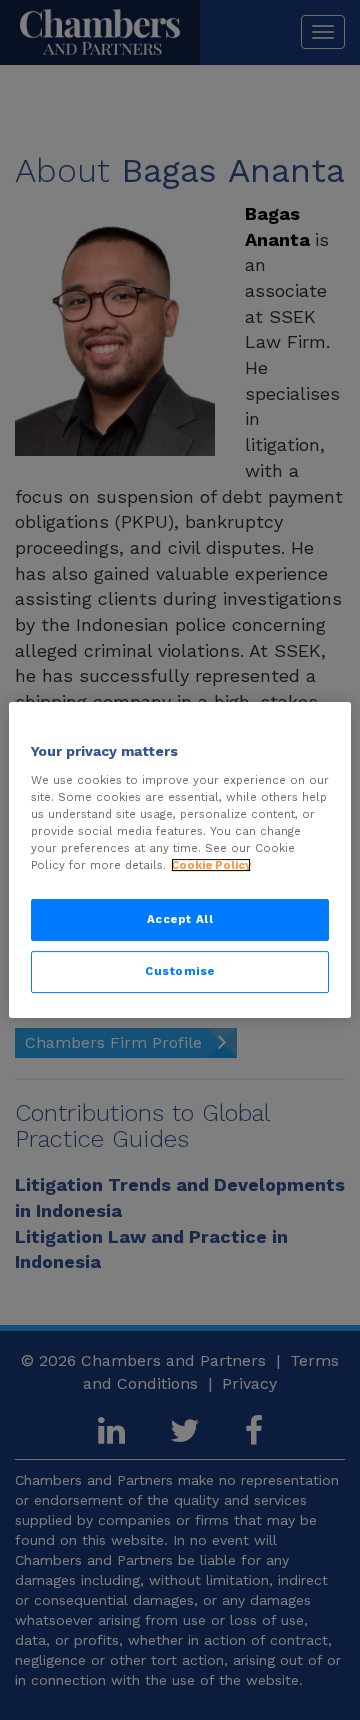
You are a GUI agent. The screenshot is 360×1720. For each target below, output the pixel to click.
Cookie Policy (211, 865)
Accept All (180, 919)
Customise (180, 971)
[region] (180, 860)
